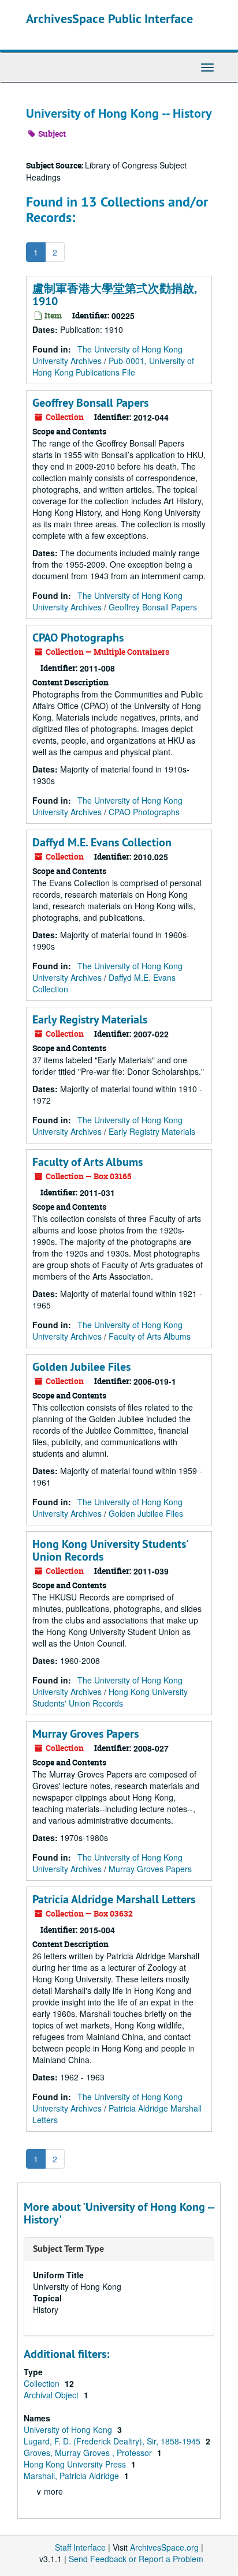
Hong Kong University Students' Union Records (110, 1550)
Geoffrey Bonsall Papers (90, 403)
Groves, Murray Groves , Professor (89, 2453)
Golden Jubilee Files (81, 1367)
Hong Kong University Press (76, 2464)
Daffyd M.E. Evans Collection (102, 842)
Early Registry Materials (90, 1019)
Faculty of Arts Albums (88, 1162)
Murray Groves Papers (85, 1734)
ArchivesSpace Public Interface (109, 18)
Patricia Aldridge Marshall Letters (114, 1899)
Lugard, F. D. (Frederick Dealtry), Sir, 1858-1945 (113, 2441)
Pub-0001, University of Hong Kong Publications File (113, 366)
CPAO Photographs (78, 638)
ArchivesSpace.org (164, 2547)
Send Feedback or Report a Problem (136, 2559)
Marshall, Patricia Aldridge (72, 2476)
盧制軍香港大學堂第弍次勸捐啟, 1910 (114, 295)
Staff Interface (80, 2547)
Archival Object (52, 2395)
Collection (43, 2383)
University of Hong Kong (69, 2429)
